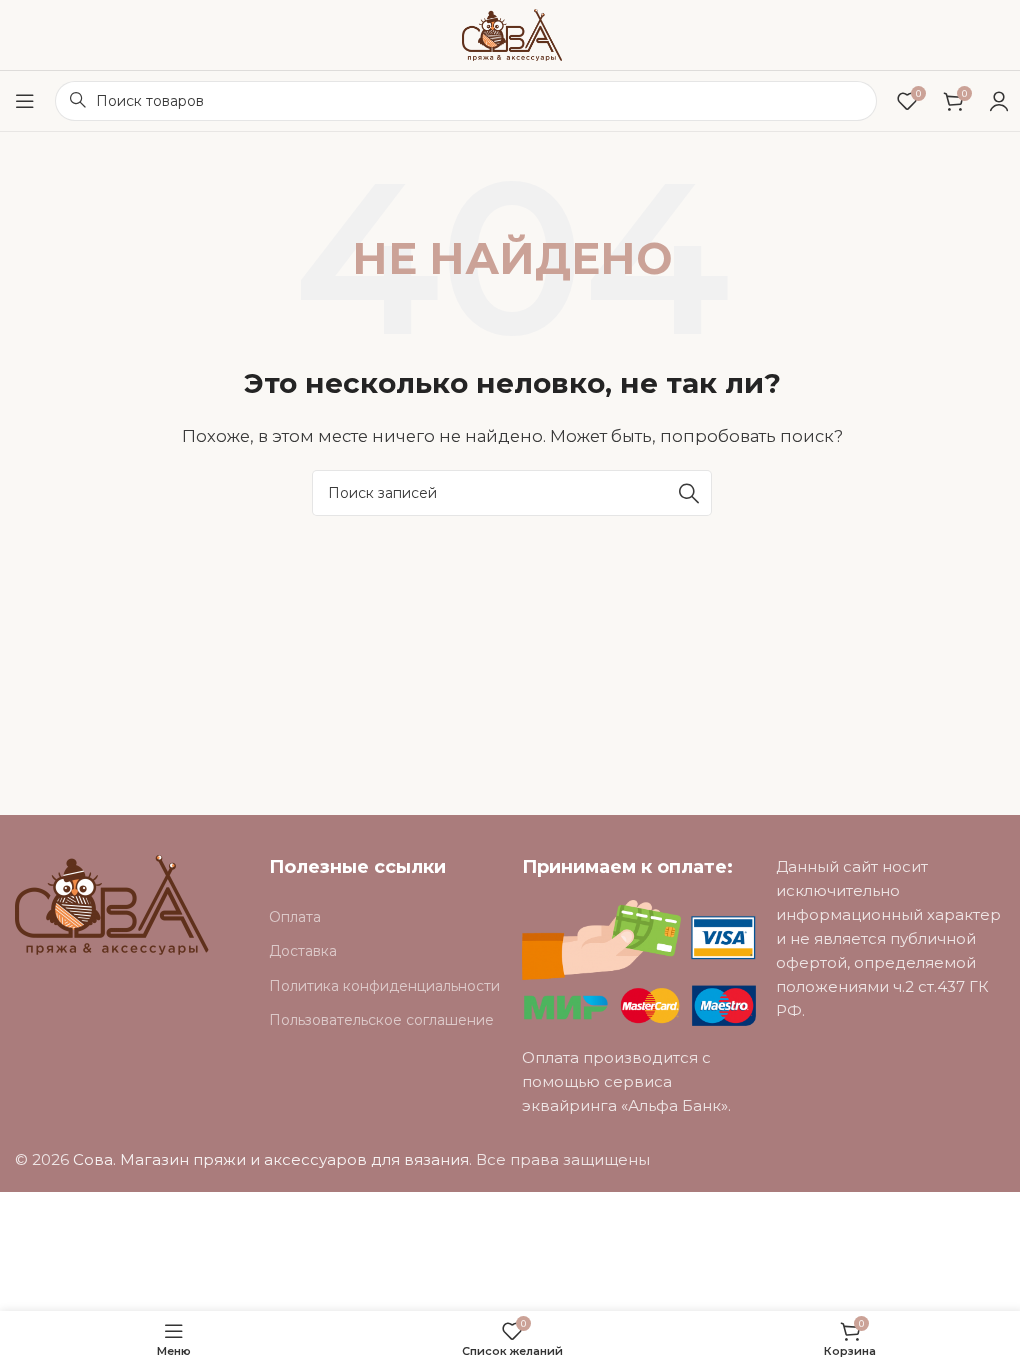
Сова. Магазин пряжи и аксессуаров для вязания (271, 1159)
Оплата (295, 917)
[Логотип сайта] (512, 33)
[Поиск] (689, 493)
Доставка (303, 951)
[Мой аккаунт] (999, 101)
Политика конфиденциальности (384, 986)
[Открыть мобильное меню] (25, 101)
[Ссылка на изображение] (112, 903)
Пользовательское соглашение (381, 1020)
